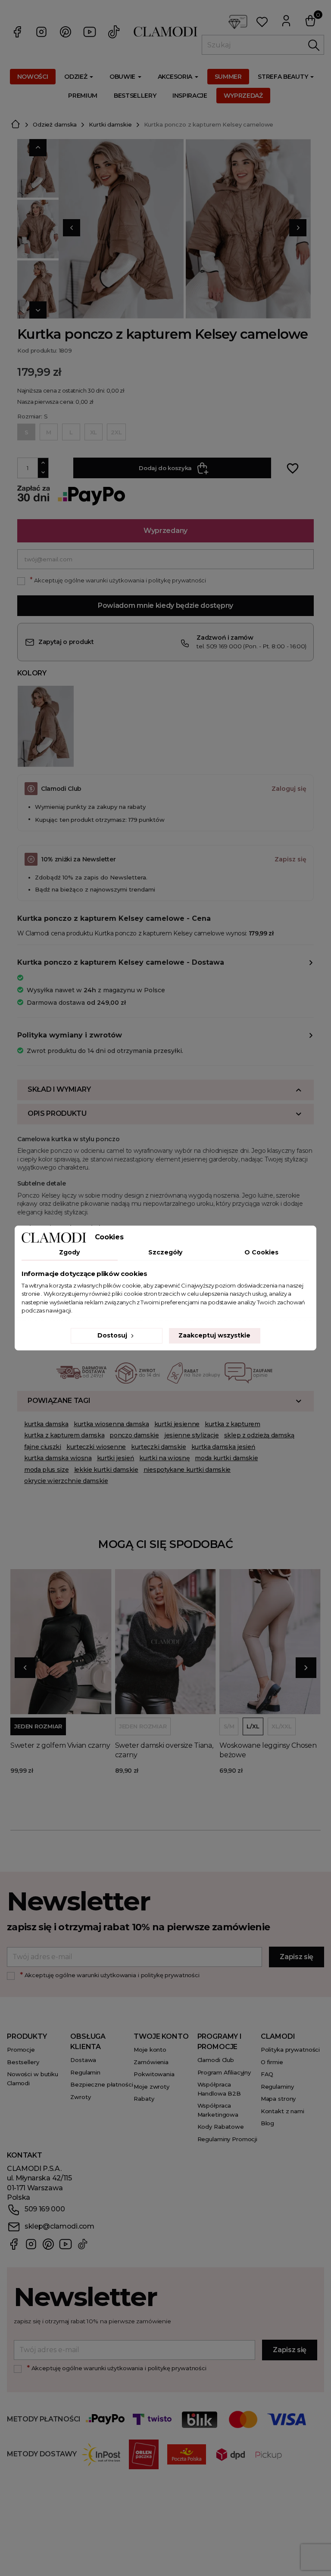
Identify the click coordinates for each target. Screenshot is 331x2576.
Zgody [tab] (69, 1252)
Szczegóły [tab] (165, 1252)
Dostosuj (113, 1335)
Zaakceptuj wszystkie (214, 1335)
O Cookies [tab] (261, 1252)
